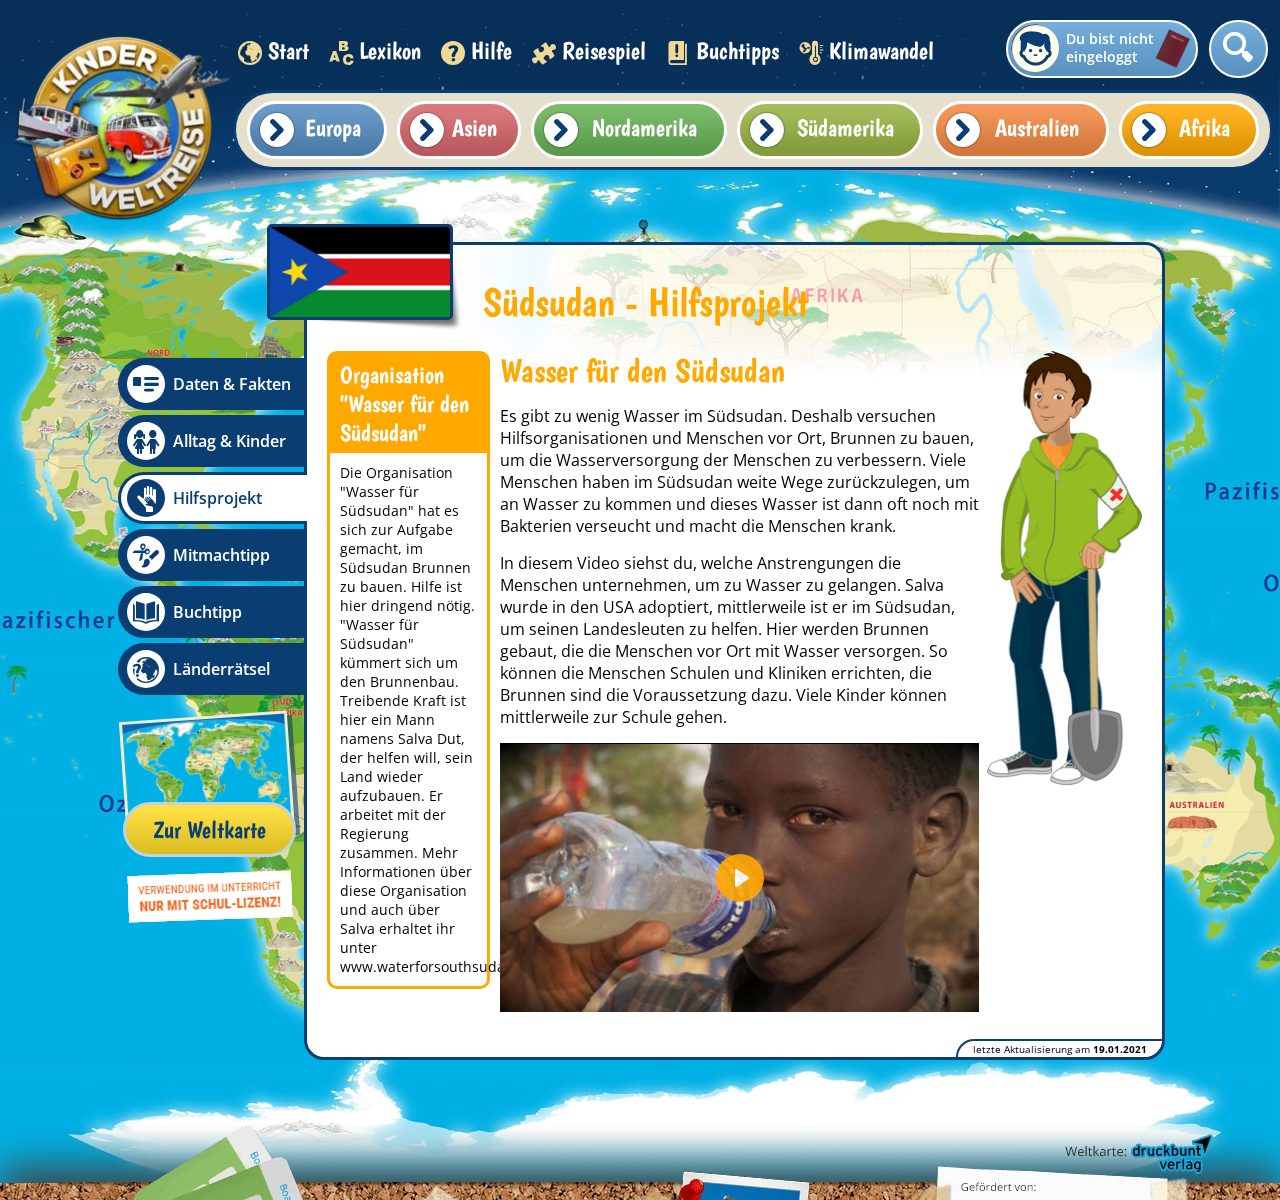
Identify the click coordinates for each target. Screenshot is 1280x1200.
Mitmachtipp (221, 555)
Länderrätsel (221, 669)
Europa (333, 127)
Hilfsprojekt (217, 498)
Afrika (1204, 127)
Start (288, 50)
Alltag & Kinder (229, 441)
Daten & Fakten (232, 384)
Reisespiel (604, 50)
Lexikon (390, 50)
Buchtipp (207, 612)
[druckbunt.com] (1137, 1155)
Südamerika (845, 127)
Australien (1037, 127)
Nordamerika (644, 127)
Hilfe (491, 50)
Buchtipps (737, 50)
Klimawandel (881, 50)
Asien (474, 127)
